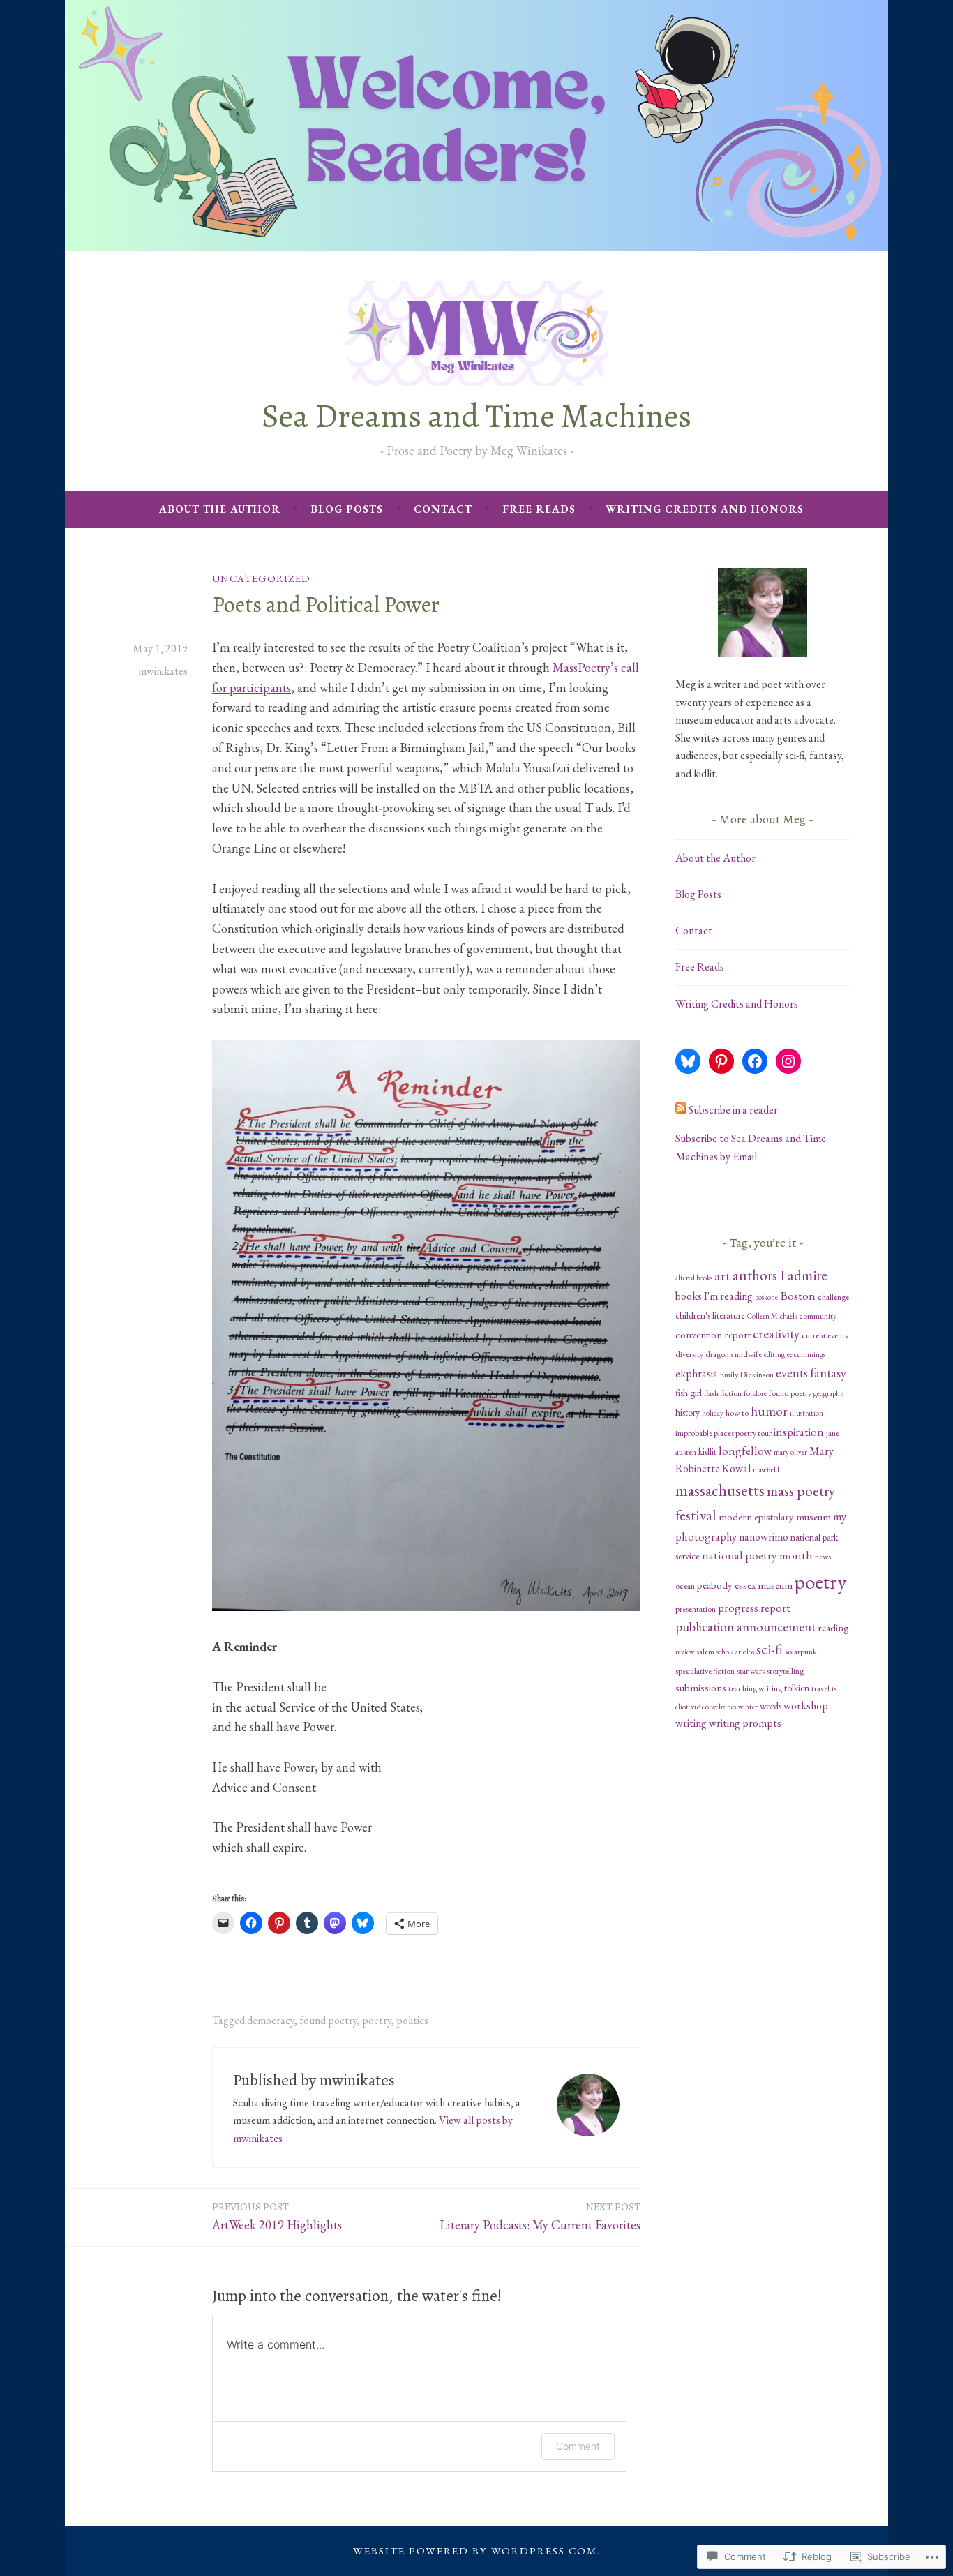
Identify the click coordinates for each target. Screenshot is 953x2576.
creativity (776, 1334)
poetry (377, 2020)
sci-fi (770, 1649)
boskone (766, 1297)
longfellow (745, 1451)
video (700, 1707)
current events (825, 1335)
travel (820, 1688)
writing (691, 1723)
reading (833, 1627)
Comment (578, 2446)
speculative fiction (705, 1671)
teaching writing (755, 1688)
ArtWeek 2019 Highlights (277, 2216)
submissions (701, 1687)
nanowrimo (764, 1537)
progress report (754, 1608)
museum (813, 1517)
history (688, 1412)
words (771, 1706)
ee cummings (806, 1354)
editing (774, 1354)
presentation (696, 1609)
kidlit (707, 1451)
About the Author (220, 509)
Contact (443, 509)
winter (748, 1707)
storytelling (785, 1671)
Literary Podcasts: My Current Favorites (540, 2216)
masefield (766, 1469)
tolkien (797, 1688)
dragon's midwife (734, 1354)
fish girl (689, 1393)
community (818, 1316)
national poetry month (757, 1555)
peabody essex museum (745, 1585)
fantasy (828, 1373)
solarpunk (801, 1652)
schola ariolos (735, 1652)
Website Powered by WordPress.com (475, 2551)
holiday (713, 1413)
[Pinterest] (721, 1061)
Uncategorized (261, 578)
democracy (271, 2020)
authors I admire (780, 1275)
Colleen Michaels (772, 1316)
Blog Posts (347, 509)
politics (412, 2020)
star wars (751, 1671)
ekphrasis (696, 1373)
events (792, 1373)
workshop (806, 1706)
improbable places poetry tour (723, 1433)
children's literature (710, 1315)
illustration (806, 1413)
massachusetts (720, 1490)
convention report (713, 1334)
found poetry (328, 2020)
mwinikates (163, 671)
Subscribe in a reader (733, 1110)
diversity (689, 1354)
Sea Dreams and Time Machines (476, 416)
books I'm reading (714, 1296)
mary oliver (790, 1452)
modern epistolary (756, 1517)
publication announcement (745, 1627)
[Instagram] (788, 1061)
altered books (694, 1278)
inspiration (799, 1432)
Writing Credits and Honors (705, 509)
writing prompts (745, 1723)
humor (769, 1411)
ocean (685, 1586)
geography (828, 1393)
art (722, 1275)
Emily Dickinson (746, 1375)
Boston (798, 1296)
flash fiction (723, 1393)
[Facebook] (755, 1061)
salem (705, 1652)
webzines (723, 1707)
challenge (833, 1297)
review (685, 1652)
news (823, 1557)
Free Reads (539, 509)
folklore (755, 1393)
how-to (737, 1413)
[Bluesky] (688, 1061)
